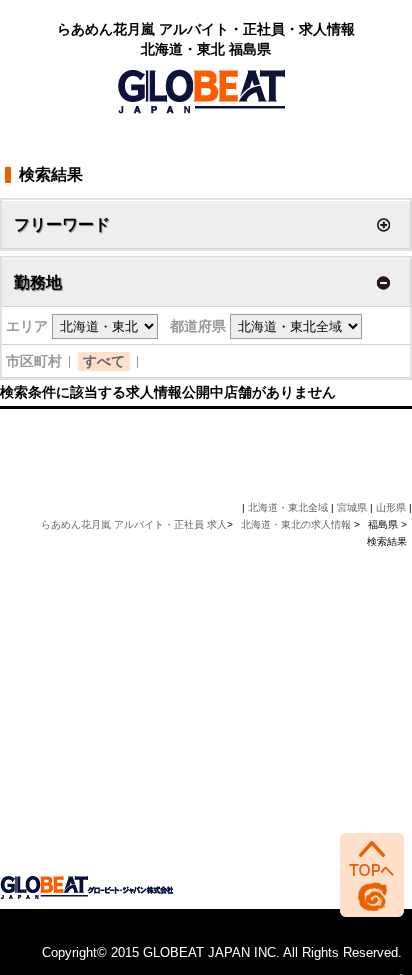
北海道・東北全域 (288, 507)
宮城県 (352, 507)
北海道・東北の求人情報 (297, 524)
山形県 (391, 507)
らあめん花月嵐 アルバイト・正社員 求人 (134, 524)
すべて (104, 361)
